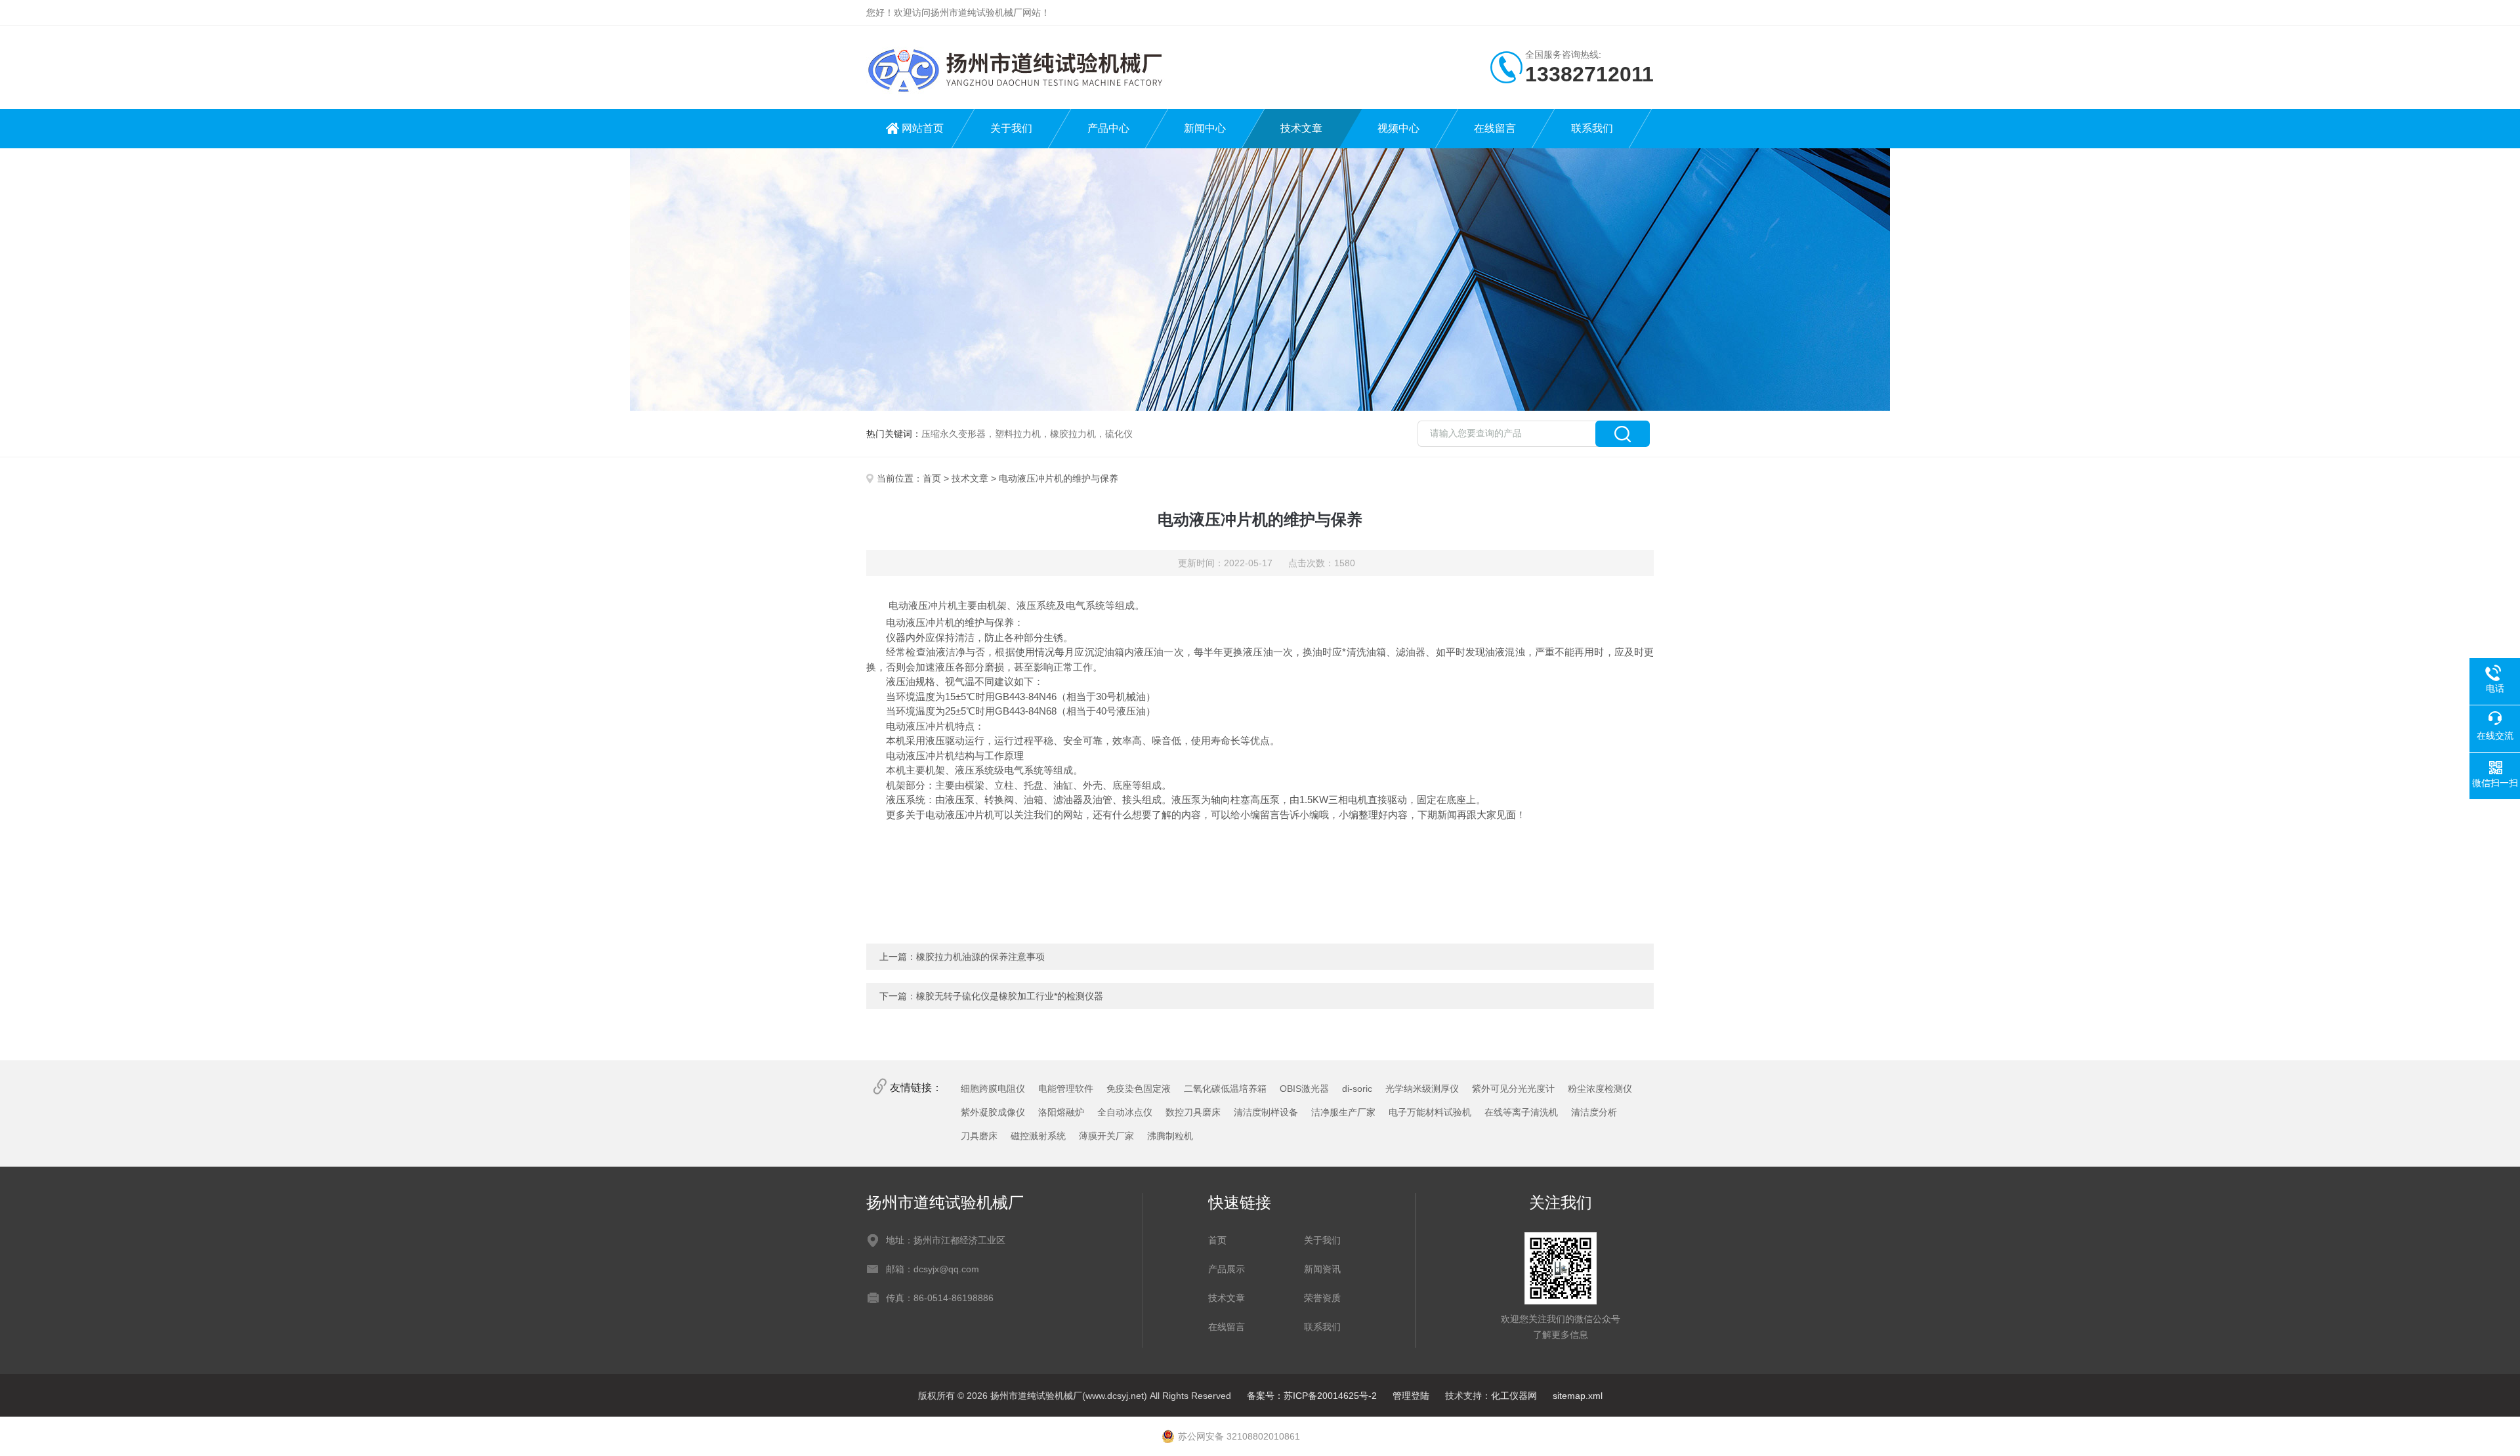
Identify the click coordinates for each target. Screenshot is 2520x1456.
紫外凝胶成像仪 (993, 1112)
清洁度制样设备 (1266, 1112)
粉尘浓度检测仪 (1600, 1089)
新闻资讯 (1322, 1269)
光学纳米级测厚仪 (1422, 1089)
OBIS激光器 (1304, 1089)
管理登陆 (1411, 1396)
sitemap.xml (1578, 1396)
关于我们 (1011, 128)
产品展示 (1227, 1269)
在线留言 (1495, 128)
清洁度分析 (1594, 1112)
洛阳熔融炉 (1061, 1112)
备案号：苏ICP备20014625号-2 (1312, 1396)
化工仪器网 (1514, 1396)
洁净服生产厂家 (1343, 1112)
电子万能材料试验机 (1430, 1112)
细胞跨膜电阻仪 (993, 1089)
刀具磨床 (979, 1136)
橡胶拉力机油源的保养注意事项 (980, 957)
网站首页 (923, 128)
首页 (932, 478)
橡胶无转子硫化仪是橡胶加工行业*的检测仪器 (1010, 996)
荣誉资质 (1322, 1298)
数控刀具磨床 (1193, 1112)
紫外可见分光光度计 (1513, 1089)
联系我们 (1592, 128)
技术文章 (1301, 128)
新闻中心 (1205, 128)
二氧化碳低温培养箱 (1225, 1089)
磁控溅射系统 (1038, 1136)
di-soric (1357, 1089)
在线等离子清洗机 (1521, 1112)
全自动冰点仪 (1125, 1112)
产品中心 (1108, 128)
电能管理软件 (1066, 1089)
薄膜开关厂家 (1106, 1136)
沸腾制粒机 (1170, 1136)
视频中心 (1398, 128)
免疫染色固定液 (1139, 1089)
